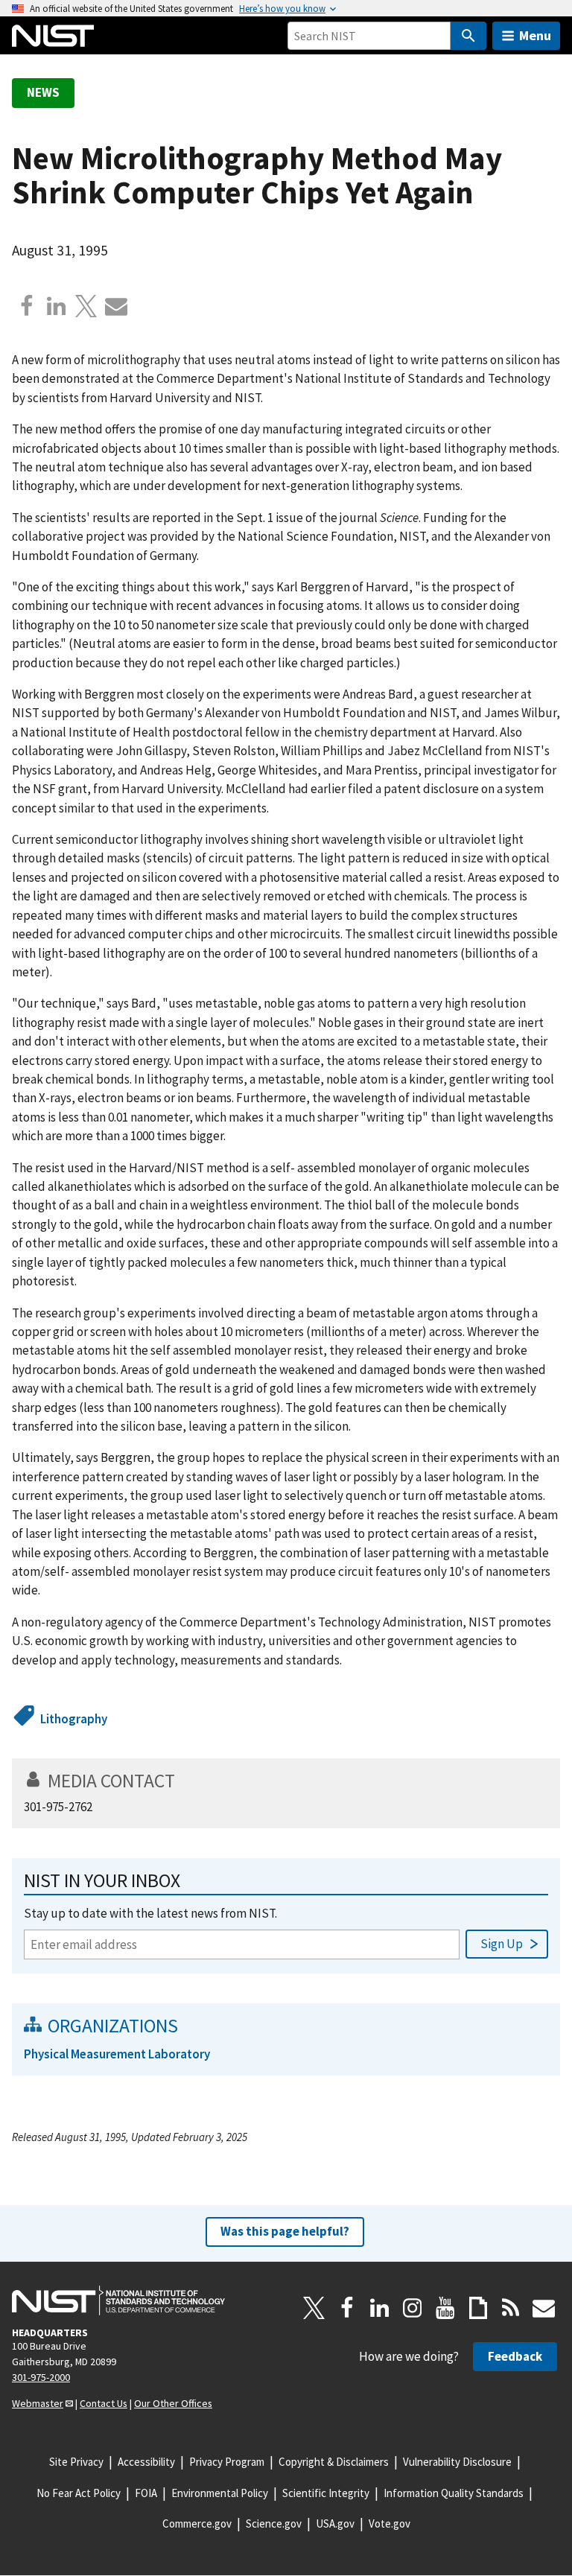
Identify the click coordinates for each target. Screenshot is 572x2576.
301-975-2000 (41, 2377)
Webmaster (38, 2403)
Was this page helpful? (285, 2231)
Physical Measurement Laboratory (117, 2054)
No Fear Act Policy (79, 2493)
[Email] (116, 306)
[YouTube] (445, 2308)
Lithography (74, 1719)
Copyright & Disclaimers (334, 2462)
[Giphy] (478, 2308)
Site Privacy (76, 2462)
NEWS (43, 92)
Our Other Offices (173, 2403)
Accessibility (146, 2462)
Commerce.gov (197, 2523)
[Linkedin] (57, 306)
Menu (535, 35)
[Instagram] (413, 2308)
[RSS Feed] (511, 2308)
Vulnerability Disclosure (457, 2462)
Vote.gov (390, 2523)
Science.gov (274, 2523)
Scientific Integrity (326, 2493)
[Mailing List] (544, 2308)
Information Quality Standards (454, 2493)
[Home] (53, 36)
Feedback (515, 2356)
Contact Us (104, 2403)
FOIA (146, 2493)
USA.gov (335, 2523)
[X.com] (86, 306)
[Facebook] (27, 306)
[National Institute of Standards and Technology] (118, 2300)
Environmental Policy (220, 2493)
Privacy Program (227, 2462)
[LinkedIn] (380, 2308)
